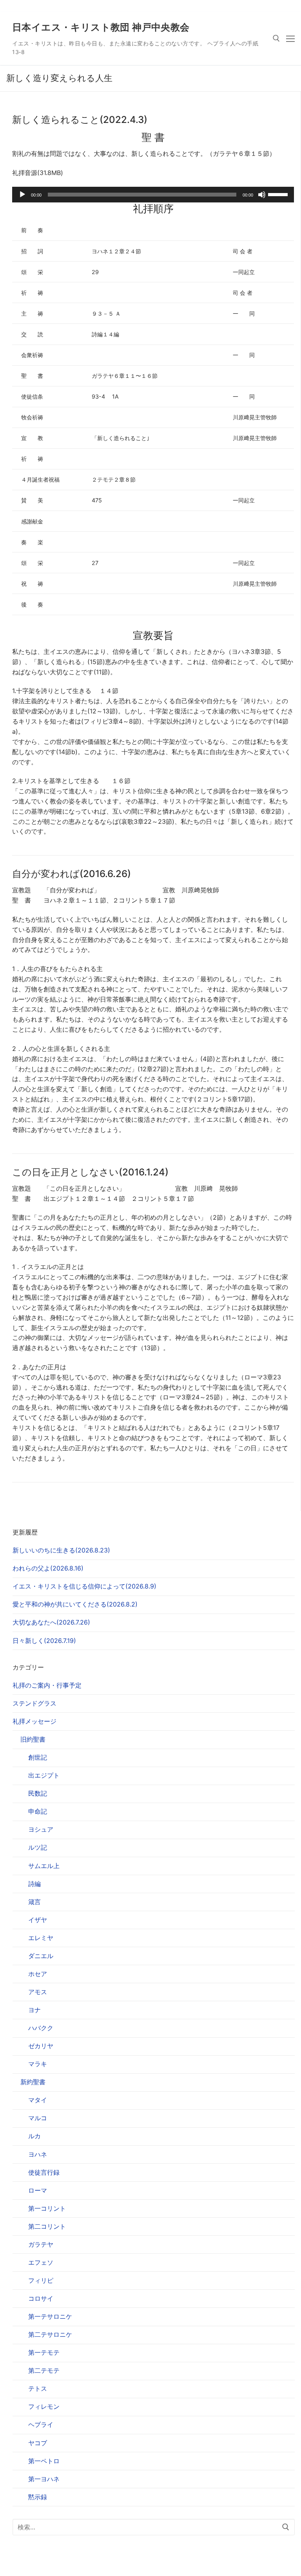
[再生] (22, 195)
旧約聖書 (33, 1739)
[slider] (279, 194)
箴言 (34, 1902)
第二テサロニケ (50, 2334)
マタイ (38, 2100)
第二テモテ (44, 2370)
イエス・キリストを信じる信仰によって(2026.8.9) (84, 1586)
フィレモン (44, 2406)
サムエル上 (44, 1866)
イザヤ (38, 1920)
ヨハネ (38, 2154)
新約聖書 (33, 2082)
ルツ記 (38, 1847)
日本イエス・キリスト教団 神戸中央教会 (101, 27)
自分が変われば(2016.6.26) (72, 874)
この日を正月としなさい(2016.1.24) (90, 1172)
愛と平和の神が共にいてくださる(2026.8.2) (75, 1604)
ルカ (34, 2136)
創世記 (38, 1757)
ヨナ (34, 2010)
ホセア (38, 1974)
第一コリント (47, 2208)
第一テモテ (44, 2352)
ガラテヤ (41, 2244)
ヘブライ (41, 2424)
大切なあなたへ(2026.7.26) (51, 1622)
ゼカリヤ (41, 2046)
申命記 (38, 1811)
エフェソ (41, 2262)
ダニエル (41, 1956)
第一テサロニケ (50, 2316)
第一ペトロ (44, 2461)
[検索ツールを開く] (276, 38)
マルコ (38, 2118)
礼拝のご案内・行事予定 (47, 1685)
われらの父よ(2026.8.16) (48, 1568)
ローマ (38, 2190)
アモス (38, 1992)
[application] (153, 195)
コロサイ (41, 2298)
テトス (38, 2388)
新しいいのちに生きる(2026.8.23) (61, 1550)
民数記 (38, 1793)
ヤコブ (38, 2443)
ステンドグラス (34, 1703)
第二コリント (47, 2226)
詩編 (34, 1884)
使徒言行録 (44, 2172)
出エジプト (44, 1775)
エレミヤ (41, 1938)
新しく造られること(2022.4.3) (80, 120)
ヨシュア (41, 1829)
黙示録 (38, 2497)
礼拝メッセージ (34, 1721)
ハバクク (41, 2028)
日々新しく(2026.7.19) (44, 1641)
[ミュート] (262, 195)
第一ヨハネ (44, 2479)
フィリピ (41, 2280)
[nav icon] (290, 38)
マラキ (38, 2064)
